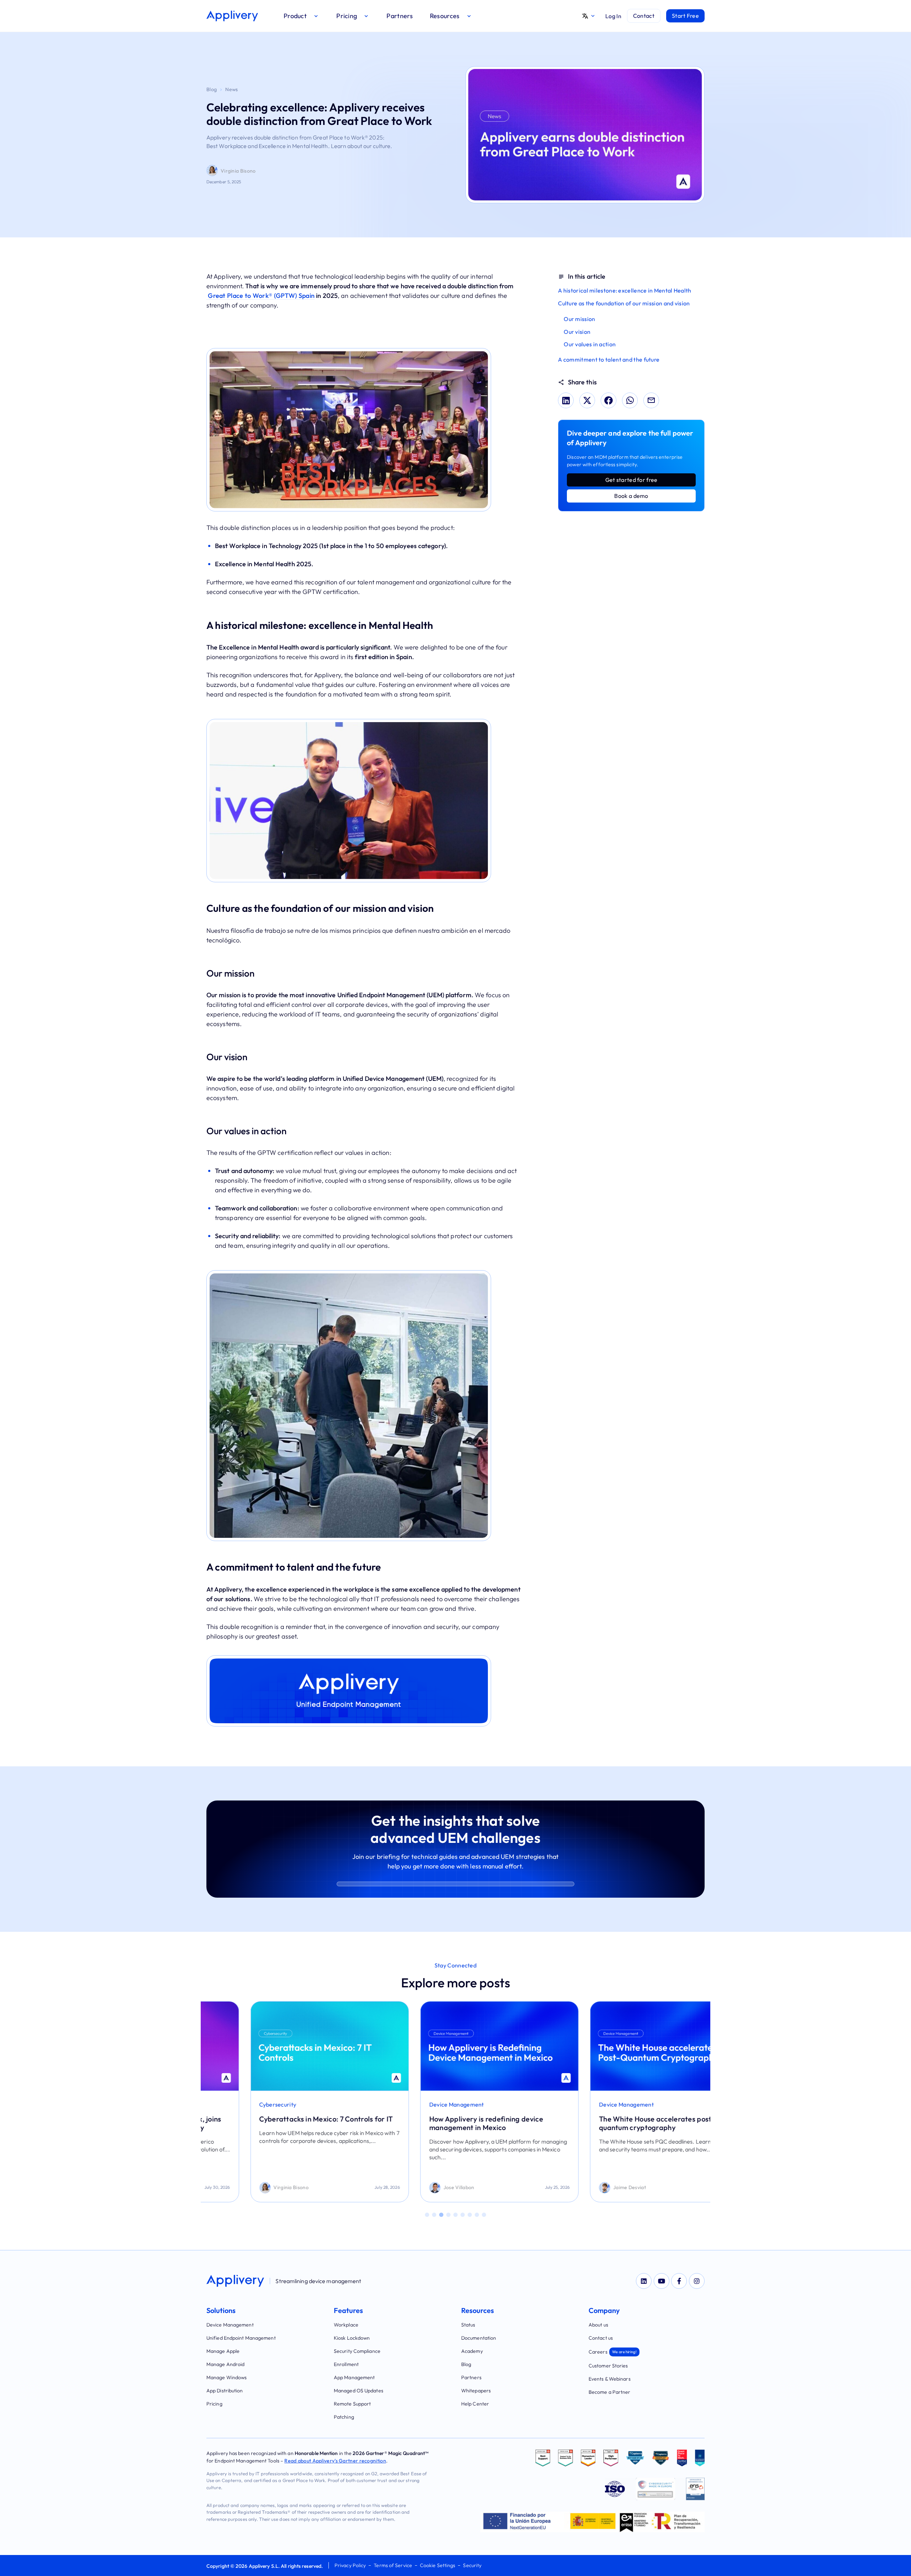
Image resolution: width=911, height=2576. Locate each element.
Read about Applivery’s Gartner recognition (335, 2461)
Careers (613, 2352)
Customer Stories (608, 2366)
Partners (471, 2377)
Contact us (601, 2338)
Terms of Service (393, 2565)
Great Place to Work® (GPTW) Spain (260, 296)
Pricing (214, 2404)
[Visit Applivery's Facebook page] (679, 2281)
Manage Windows (227, 2377)
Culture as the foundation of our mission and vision (624, 303)
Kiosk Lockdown (352, 2338)
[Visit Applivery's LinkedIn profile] (644, 2281)
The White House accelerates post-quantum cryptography (613, 2123)
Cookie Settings (438, 2565)
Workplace (346, 2325)
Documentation (479, 2338)
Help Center (475, 2404)
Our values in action (590, 344)
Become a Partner (610, 2392)
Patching (344, 2417)
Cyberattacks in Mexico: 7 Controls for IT (282, 2119)
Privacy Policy (350, 2565)
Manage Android (225, 2364)
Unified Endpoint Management (241, 2338)
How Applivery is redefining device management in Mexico (442, 2123)
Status (468, 2325)
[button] (301, 16)
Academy (472, 2351)
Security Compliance (357, 2351)
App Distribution (225, 2391)
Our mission (579, 319)
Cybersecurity (234, 2104)
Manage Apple (223, 2351)
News (231, 89)
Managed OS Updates (359, 2391)
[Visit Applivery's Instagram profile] (697, 2281)
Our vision (577, 332)
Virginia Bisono (238, 171)
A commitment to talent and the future (609, 359)
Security (472, 2565)
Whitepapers (476, 2391)
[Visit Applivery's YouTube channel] (662, 2281)
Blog (212, 89)
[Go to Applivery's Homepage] (232, 16)
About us (598, 2325)
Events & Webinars (610, 2379)
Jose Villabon (415, 2187)
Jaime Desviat (586, 2187)
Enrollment (346, 2364)
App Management (354, 2377)
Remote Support (352, 2404)
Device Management (412, 2104)
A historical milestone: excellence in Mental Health (625, 290)
